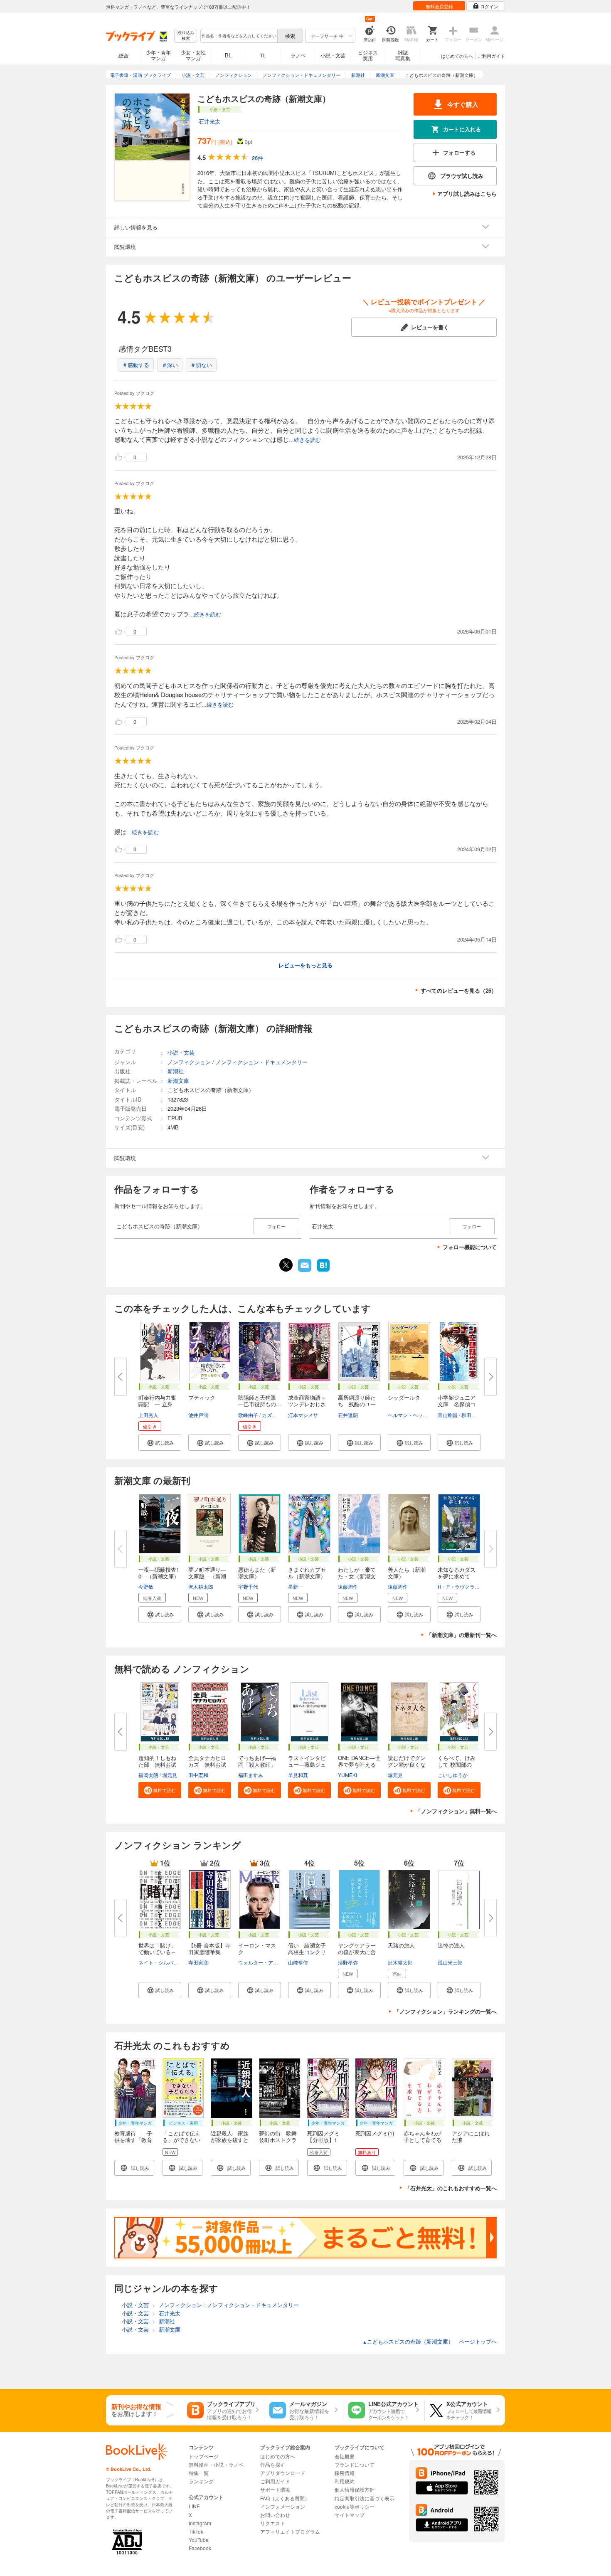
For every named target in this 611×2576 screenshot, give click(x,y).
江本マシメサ (303, 1415)
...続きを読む (305, 440)
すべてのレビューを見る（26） (459, 990)
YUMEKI (347, 1775)
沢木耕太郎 (201, 1586)
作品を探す (273, 2464)
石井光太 (209, 121)
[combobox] (239, 36)
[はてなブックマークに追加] (323, 1271)
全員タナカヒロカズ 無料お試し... (207, 1764)
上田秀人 (148, 1415)
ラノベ (298, 55)
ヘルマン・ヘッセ (408, 1415)
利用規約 (345, 2481)
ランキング (201, 2481)
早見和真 (298, 1775)
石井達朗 (348, 1415)
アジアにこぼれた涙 (471, 2136)
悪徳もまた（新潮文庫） (257, 1573)
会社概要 (345, 2456)
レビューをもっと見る (305, 965)
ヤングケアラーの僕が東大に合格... (357, 1952)
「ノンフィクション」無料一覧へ (456, 1811)
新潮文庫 (178, 1081)
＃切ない (201, 365)
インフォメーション (283, 2506)
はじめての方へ (457, 56)
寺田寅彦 (198, 1962)
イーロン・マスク (257, 1949)
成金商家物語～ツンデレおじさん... (307, 1404)
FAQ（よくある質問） (285, 2498)
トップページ (204, 2456)
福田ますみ (251, 1775)
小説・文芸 (333, 55)
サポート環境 (275, 2489)
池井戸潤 (198, 1415)
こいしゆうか (453, 1775)
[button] (160, 1443)
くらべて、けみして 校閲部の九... (457, 1764)
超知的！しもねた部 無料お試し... (157, 1764)
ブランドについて (355, 2464)
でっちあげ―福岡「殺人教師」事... (257, 1764)
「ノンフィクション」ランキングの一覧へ (445, 2011)
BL (228, 55)
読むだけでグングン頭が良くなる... (407, 1764)
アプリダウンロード (283, 2473)
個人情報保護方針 (355, 2489)
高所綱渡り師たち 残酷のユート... (357, 1404)
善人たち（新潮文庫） (407, 1573)
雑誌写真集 (403, 55)
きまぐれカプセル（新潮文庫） (307, 1573)
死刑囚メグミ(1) (375, 2133)
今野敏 (146, 1586)
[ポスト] (286, 1265)
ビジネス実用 (368, 55)
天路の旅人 (401, 1945)
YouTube (199, 2540)
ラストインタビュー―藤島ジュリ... (307, 1764)
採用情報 (345, 2473)
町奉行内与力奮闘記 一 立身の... (157, 1404)
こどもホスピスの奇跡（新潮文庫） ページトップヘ (430, 2341)
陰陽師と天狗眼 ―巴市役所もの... (260, 1401)
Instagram (200, 2523)
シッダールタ (404, 1397)
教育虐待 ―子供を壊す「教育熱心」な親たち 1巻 (136, 2143)
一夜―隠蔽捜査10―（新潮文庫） (159, 1573)
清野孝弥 (348, 1962)
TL (263, 55)
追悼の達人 (451, 1945)
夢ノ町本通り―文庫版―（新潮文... (207, 1576)
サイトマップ (350, 2515)
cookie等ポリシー (355, 2506)
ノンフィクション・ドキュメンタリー (262, 1062)
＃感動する (136, 365)
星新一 (296, 1586)
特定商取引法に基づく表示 (365, 2498)
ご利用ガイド (491, 56)
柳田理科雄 (474, 1415)
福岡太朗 (148, 1775)
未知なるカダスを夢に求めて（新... (457, 1576)
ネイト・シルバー (158, 1962)
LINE (194, 2506)
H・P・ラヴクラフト (461, 1586)
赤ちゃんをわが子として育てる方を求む (423, 2140)
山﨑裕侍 (298, 1962)
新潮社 (176, 1071)
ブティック (202, 1397)
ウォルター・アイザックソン (271, 1962)
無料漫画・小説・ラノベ (216, 2464)
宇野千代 (248, 1586)
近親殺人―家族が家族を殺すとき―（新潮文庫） (230, 2143)
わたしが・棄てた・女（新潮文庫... (357, 1576)
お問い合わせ (275, 2515)
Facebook (200, 2548)
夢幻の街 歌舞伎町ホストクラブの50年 (278, 2140)
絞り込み (186, 36)
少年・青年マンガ (158, 55)
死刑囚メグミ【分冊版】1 (323, 2136)
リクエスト (273, 2523)
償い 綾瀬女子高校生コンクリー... (307, 1952)
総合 (123, 55)
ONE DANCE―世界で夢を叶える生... (359, 1764)
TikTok (196, 2531)
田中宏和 (198, 1775)
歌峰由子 (248, 1415)
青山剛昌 (448, 1415)
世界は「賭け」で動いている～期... (157, 1952)
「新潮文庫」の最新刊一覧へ (462, 1635)
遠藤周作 (348, 1586)
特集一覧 (199, 2473)
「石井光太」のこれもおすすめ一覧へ (451, 2188)
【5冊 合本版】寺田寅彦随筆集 (209, 1949)
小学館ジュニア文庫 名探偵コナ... (457, 1404)
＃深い (170, 365)
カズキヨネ (274, 1415)
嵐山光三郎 (450, 1962)
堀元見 (170, 1775)
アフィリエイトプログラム (290, 2531)
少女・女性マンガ (193, 55)
